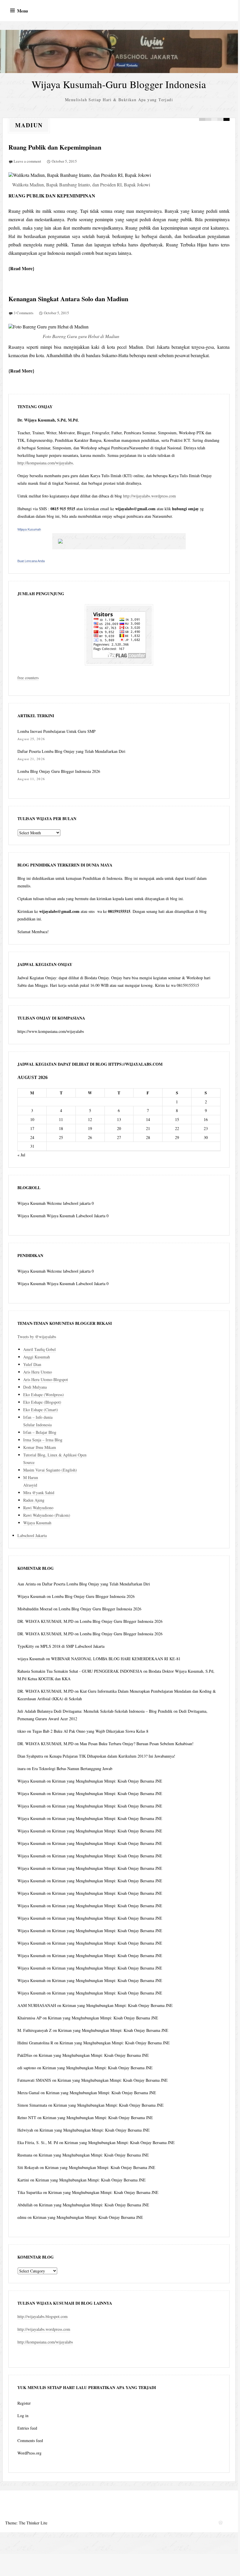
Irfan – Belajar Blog (40, 1432)
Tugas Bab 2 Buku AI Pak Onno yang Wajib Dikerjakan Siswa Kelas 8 (90, 1731)
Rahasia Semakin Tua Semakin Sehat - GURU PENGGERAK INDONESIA (80, 1671)
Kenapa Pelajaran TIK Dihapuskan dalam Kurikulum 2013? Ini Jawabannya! (112, 1756)
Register (24, 2403)
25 (61, 1137)
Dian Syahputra (30, 1756)
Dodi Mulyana (35, 1387)
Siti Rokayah (28, 2167)
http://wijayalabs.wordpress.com (149, 496)
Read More (21, 268)
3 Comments (24, 313)
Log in (23, 2416)
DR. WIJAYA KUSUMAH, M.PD (45, 1621)
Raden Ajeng (34, 1500)
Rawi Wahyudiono (38, 1508)
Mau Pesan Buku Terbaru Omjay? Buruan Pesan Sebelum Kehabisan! (137, 1744)
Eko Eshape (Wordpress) (44, 1395)
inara (21, 1768)
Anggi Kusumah (37, 1357)
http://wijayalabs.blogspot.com (43, 2316)
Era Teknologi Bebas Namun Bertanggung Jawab (72, 1768)
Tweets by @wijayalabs (37, 1337)
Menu (22, 11)
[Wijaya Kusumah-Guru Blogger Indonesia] (119, 51)
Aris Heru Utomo (38, 1372)
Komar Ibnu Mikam (40, 1447)
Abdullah (25, 2205)
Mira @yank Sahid (39, 1493)
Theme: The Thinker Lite (26, 2523)
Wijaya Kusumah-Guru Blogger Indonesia (119, 84)
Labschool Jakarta (32, 1535)
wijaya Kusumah (31, 1659)
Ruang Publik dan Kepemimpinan (55, 147)
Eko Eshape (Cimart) (41, 1410)
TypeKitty (26, 1646)
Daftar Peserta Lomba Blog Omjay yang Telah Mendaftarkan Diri (71, 751)
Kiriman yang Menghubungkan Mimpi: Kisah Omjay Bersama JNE (107, 1781)
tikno (22, 1731)
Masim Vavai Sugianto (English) (50, 1470)
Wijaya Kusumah (29, 529)
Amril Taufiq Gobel (39, 1349)
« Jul (21, 1155)
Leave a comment (27, 161)
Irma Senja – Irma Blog (43, 1440)
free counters (28, 678)
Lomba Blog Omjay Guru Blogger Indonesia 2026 (59, 771)
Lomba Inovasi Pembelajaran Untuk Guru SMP (56, 731)
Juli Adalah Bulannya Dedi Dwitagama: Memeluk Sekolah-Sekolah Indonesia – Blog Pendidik (95, 1711)
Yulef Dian (32, 1364)
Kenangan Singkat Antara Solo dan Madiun (68, 299)
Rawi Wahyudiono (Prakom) (47, 1515)
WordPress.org (29, 2453)
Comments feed (30, 2440)
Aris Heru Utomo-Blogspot (46, 1379)
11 (61, 1119)
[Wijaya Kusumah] (119, 541)
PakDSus (25, 2055)
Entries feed (27, 2428)
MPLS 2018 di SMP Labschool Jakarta (72, 1646)
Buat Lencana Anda (31, 561)
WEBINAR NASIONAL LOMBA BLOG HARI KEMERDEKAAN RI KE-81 (116, 1659)
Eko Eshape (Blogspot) (42, 1402)
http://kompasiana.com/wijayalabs (45, 463)
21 (148, 1128)
